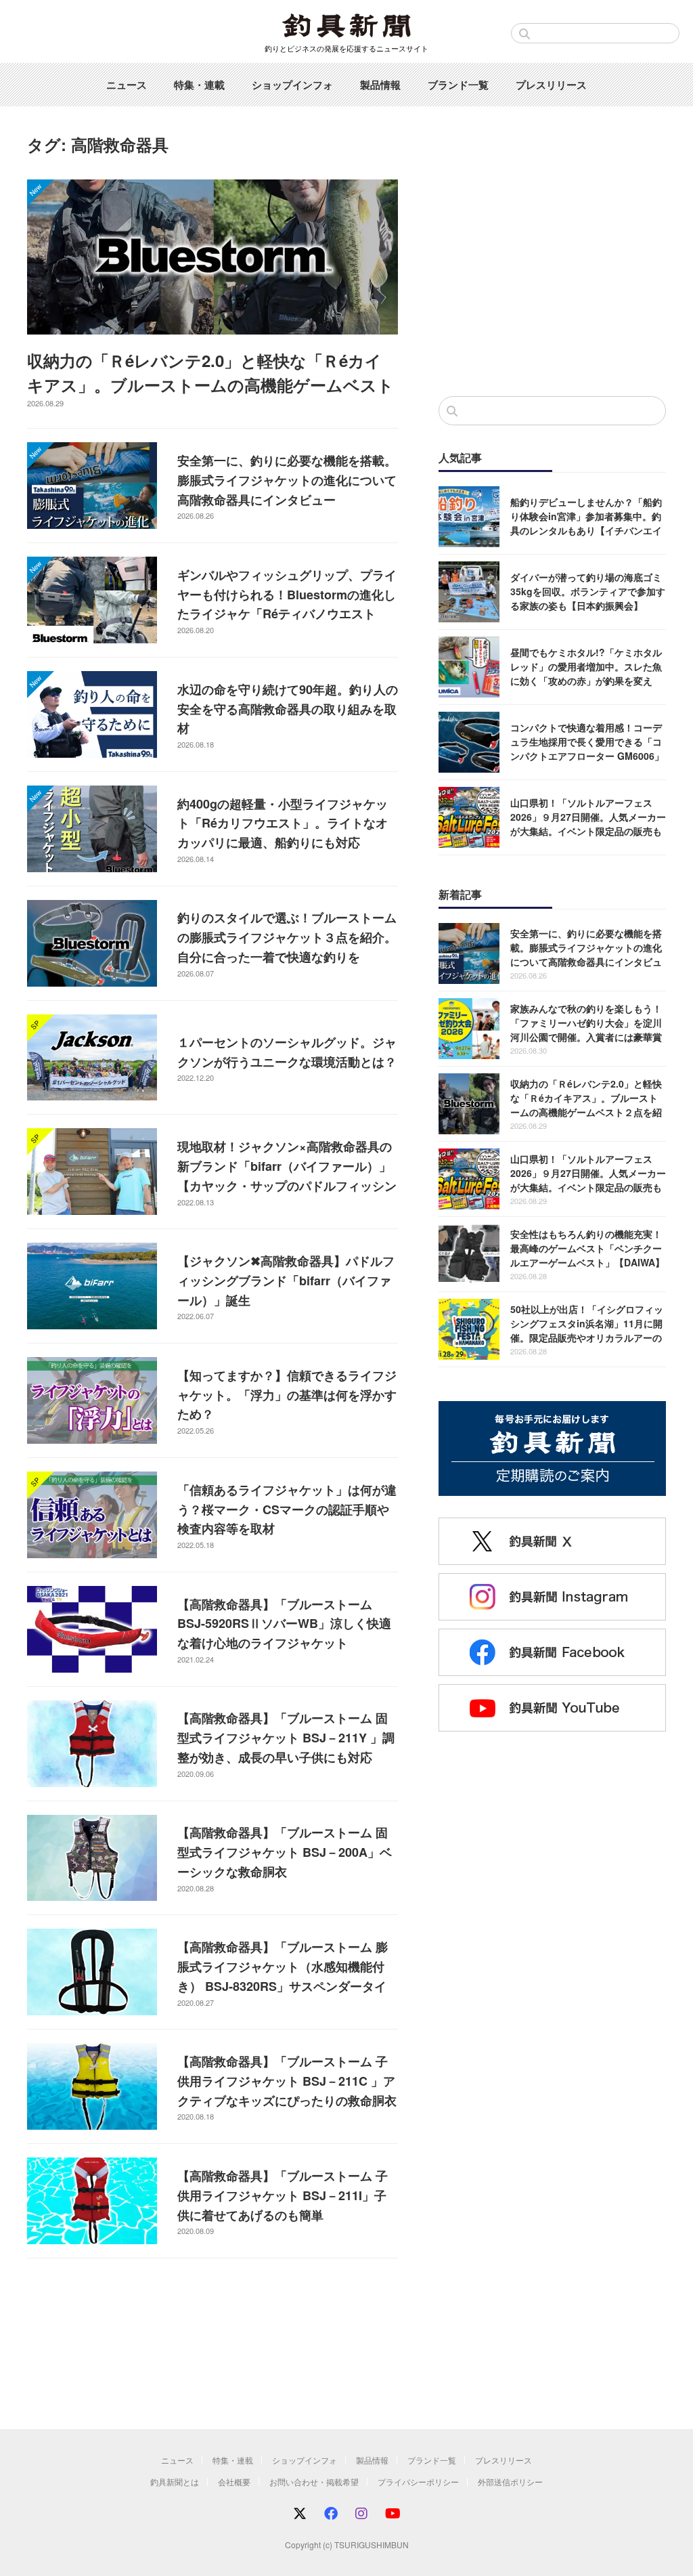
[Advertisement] (552, 274)
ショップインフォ (292, 85)
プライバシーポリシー (418, 2482)
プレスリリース (551, 85)
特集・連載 (199, 85)
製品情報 (380, 85)
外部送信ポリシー (510, 2482)
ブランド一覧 (458, 85)
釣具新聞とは (175, 2482)
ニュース (127, 85)
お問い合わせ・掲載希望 (314, 2482)
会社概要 (234, 2482)
